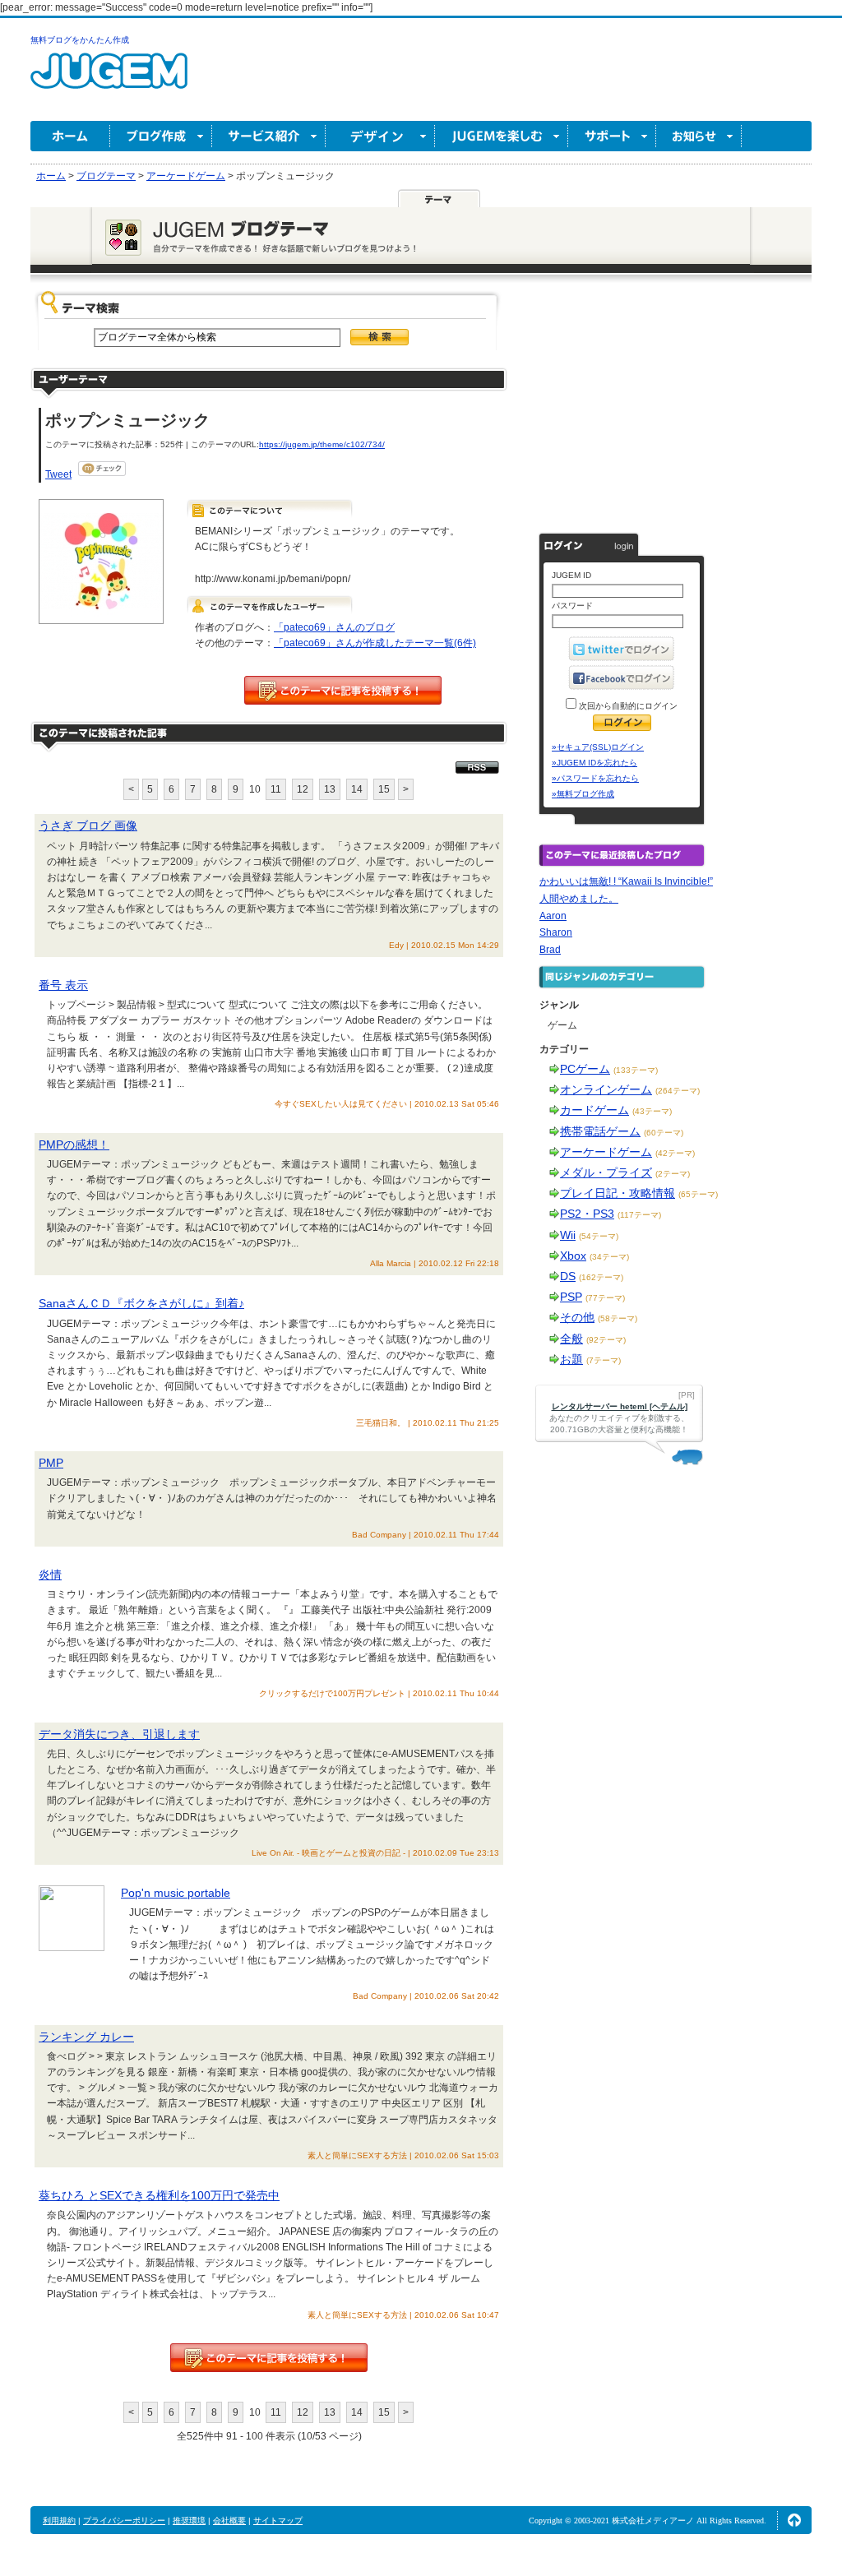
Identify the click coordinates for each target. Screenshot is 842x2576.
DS (568, 1276)
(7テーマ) (604, 1360)
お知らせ (699, 136)
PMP (51, 1463)
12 (303, 789)
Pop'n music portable (176, 1893)
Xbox (573, 1256)
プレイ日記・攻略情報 (618, 1193)
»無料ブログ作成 (583, 794)
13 (330, 789)
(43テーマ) (652, 1111)
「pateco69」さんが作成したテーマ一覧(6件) (375, 643)
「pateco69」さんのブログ (334, 627)
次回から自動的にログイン (627, 706)
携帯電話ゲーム (600, 1131)
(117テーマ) (639, 1215)
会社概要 (229, 2521)
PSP (571, 1297)
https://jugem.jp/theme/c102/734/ (322, 444)
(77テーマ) (605, 1298)
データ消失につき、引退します (119, 1734)
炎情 (50, 1575)
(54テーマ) (599, 1236)
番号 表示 (63, 985)
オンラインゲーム (606, 1089)
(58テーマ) (618, 1318)
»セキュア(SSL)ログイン (598, 747)
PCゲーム (585, 1069)
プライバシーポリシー (124, 2521)
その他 (577, 1317)
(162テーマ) (601, 1277)
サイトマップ (278, 2521)
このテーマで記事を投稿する (343, 690)
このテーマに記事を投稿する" (269, 2358)
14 (357, 789)
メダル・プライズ (606, 1172)
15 (384, 789)
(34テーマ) (609, 1257)
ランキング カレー (86, 2037)
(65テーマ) (698, 1194)
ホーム (70, 136)
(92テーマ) (606, 1340)
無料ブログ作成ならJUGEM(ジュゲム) (109, 80)
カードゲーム (594, 1110)
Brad (550, 950)
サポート (612, 136)
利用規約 (59, 2521)
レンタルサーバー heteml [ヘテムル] (620, 1406)
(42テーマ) (675, 1153)
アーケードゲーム (606, 1152)
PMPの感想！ (74, 1145)
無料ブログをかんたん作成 (80, 40)
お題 (571, 1359)
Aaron (553, 916)
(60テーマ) (664, 1133)
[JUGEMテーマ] (439, 198)
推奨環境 (189, 2521)
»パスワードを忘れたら (595, 778)
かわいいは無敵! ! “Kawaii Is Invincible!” (626, 881)
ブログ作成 (161, 136)
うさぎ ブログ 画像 (88, 826)
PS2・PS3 (587, 1214)
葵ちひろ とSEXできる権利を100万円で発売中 (159, 2195)
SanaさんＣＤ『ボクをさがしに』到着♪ (141, 1303)
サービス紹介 (269, 136)
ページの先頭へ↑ (794, 2520)
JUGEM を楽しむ (502, 136)
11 (276, 789)
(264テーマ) (678, 1091)
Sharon (556, 932)
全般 (571, 1339)
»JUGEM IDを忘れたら (594, 763)
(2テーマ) (673, 1174)
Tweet (58, 474)
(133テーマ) (636, 1070)
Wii (568, 1235)
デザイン (380, 136)
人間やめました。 (579, 899)
